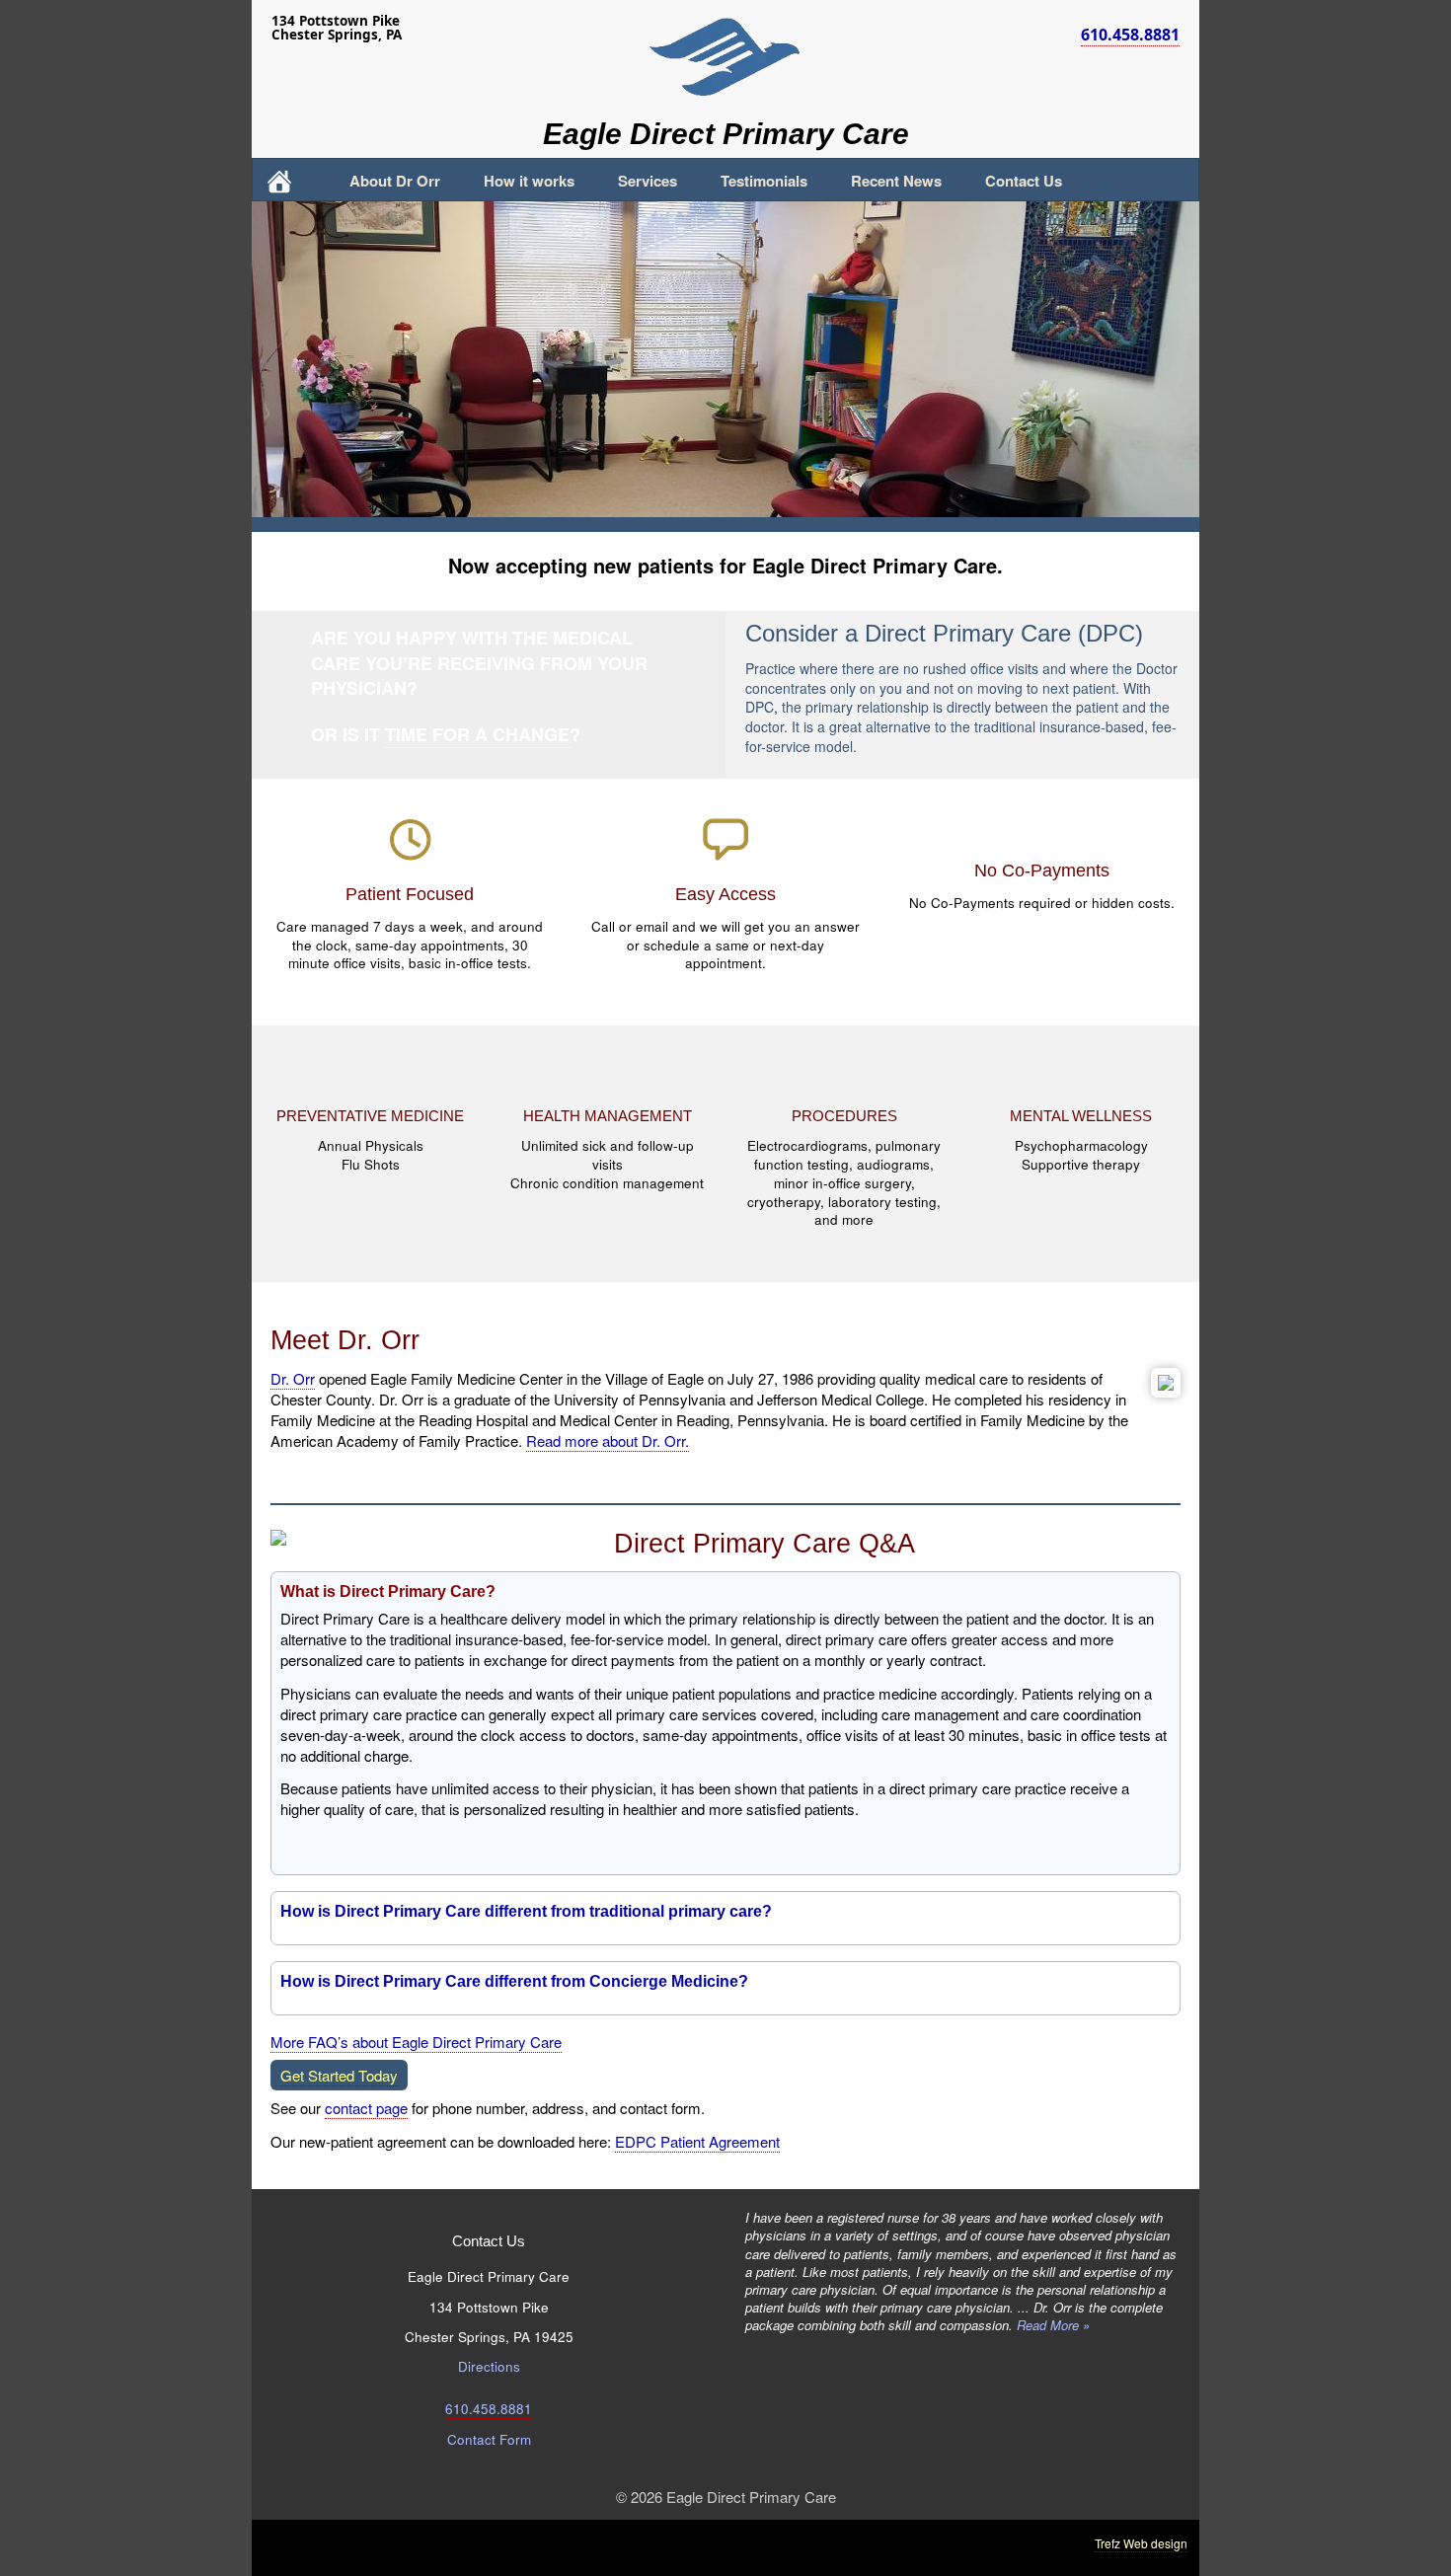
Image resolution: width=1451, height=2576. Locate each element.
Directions (489, 2366)
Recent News (896, 181)
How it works (529, 181)
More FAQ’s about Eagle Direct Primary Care (416, 2042)
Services (648, 181)
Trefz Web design (1141, 2543)
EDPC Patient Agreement (697, 2141)
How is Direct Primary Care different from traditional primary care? (526, 1911)
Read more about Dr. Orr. (608, 1440)
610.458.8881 (1130, 35)
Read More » (1053, 2325)
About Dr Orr (395, 181)
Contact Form (489, 2439)
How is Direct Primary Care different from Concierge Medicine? (514, 1981)
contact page (366, 2108)
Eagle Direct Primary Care (726, 134)
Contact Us (1024, 181)
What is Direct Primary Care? (388, 1591)
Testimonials (764, 181)
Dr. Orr (293, 1378)
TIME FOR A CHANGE (477, 734)
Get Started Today (339, 2075)
